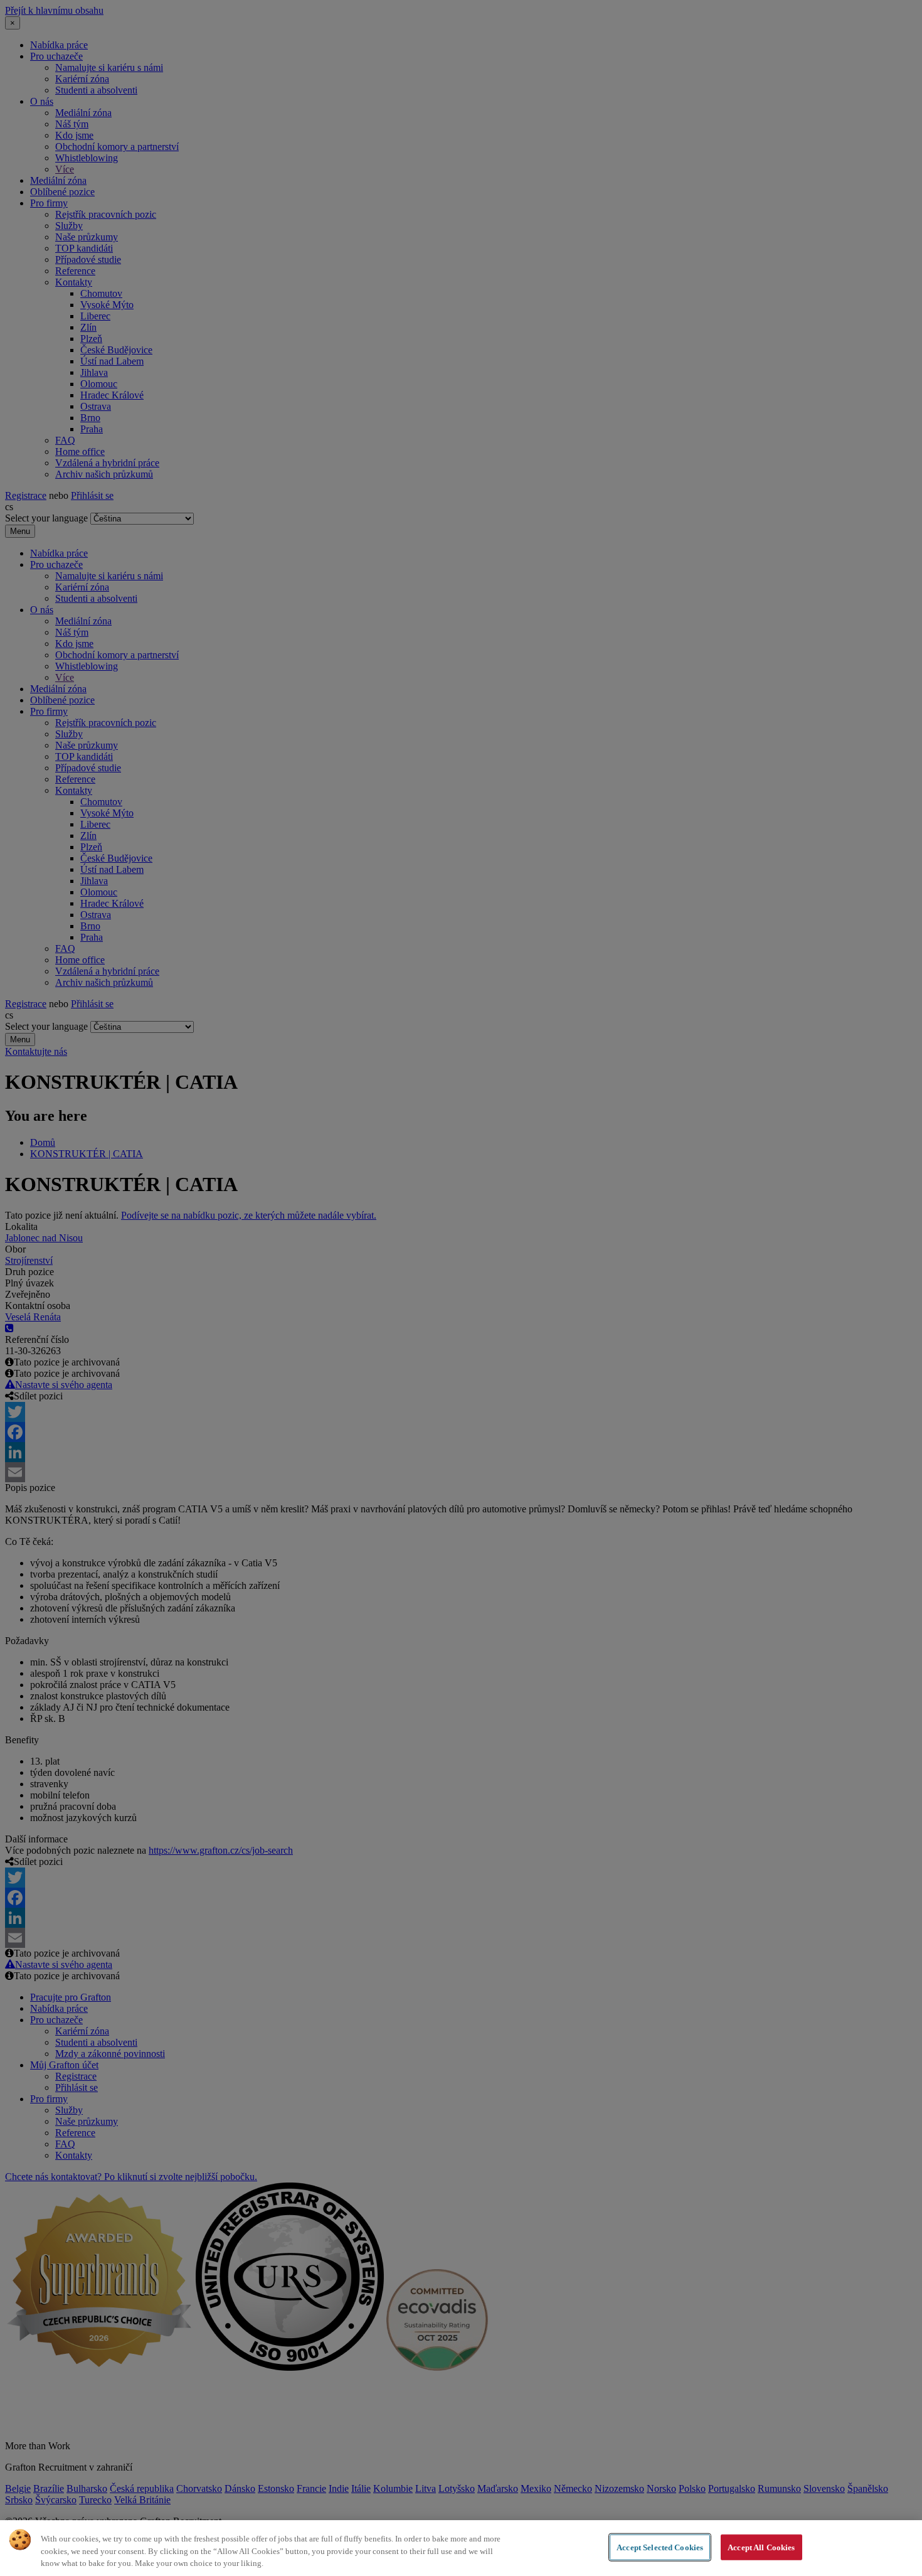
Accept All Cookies (761, 2547)
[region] (461, 2548)
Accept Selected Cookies (660, 2547)
